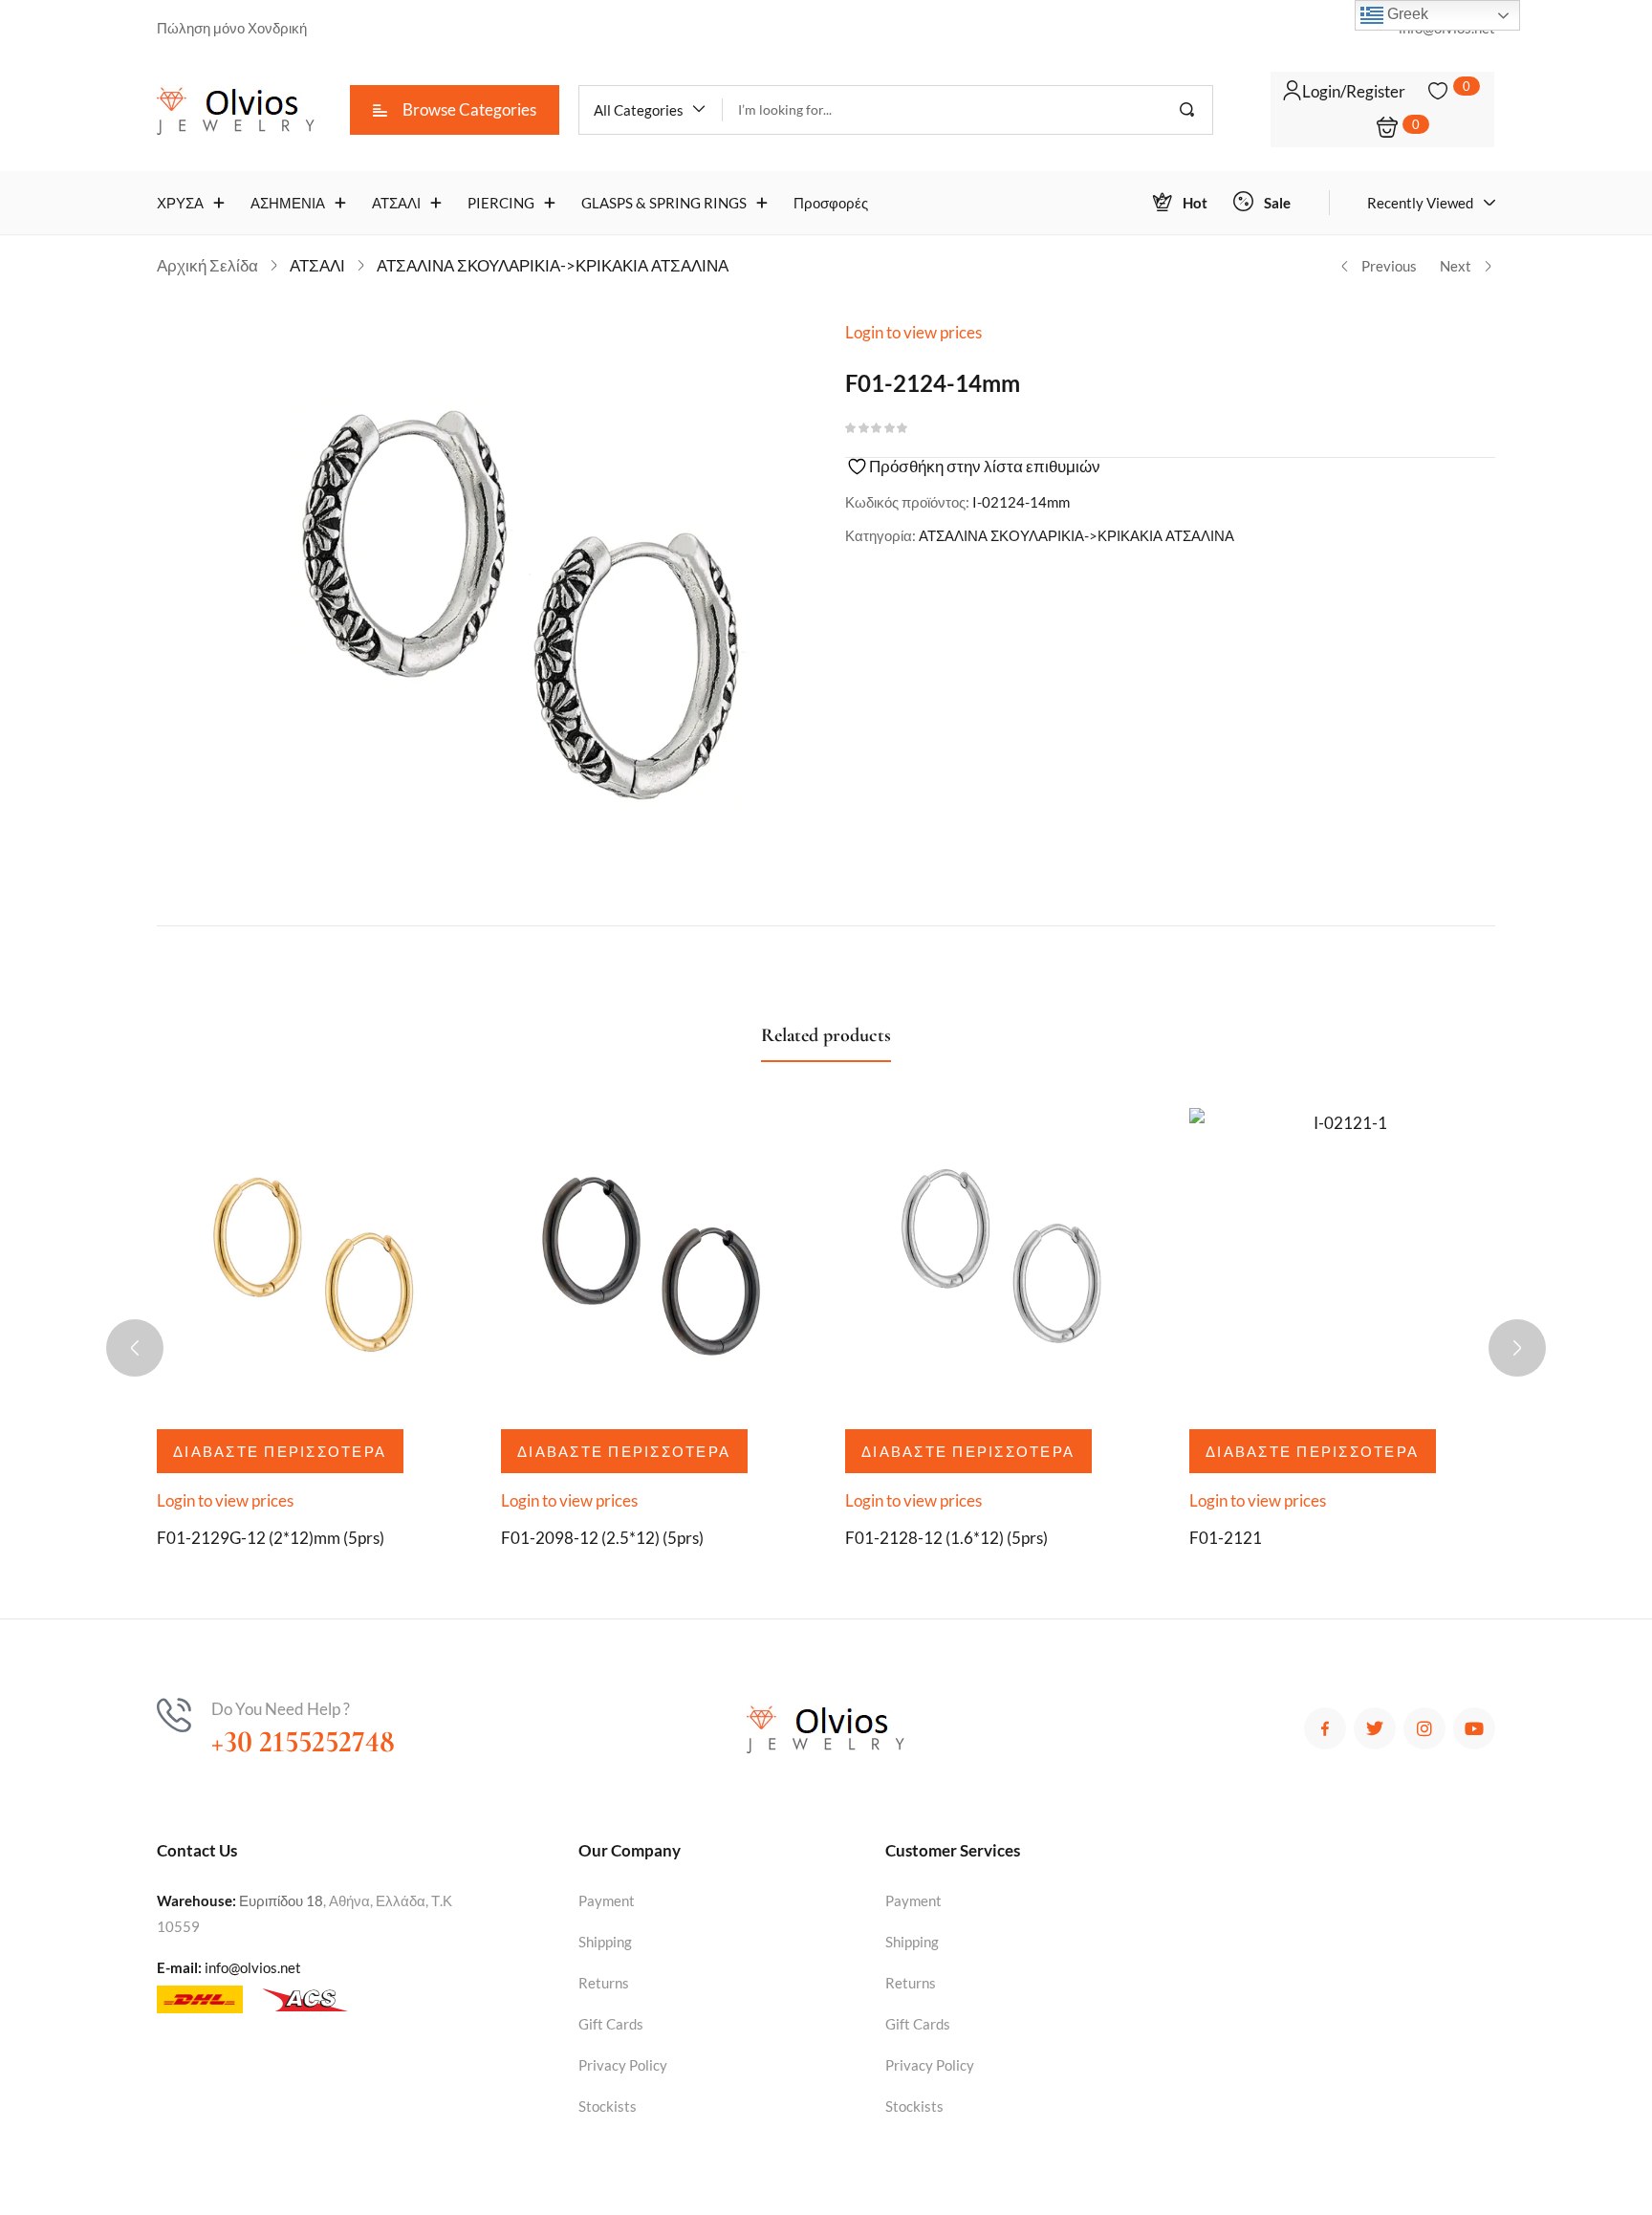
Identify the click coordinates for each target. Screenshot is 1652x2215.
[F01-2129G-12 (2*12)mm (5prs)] (310, 1261)
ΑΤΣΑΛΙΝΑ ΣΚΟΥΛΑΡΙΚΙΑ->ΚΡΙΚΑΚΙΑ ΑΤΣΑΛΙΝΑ (553, 265)
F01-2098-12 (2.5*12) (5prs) (602, 1538)
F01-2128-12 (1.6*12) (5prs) (946, 1538)
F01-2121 (1226, 1538)
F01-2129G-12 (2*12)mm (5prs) (271, 1538)
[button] (651, 110)
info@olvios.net (253, 1967)
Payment (607, 1900)
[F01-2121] (1342, 1261)
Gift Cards (611, 2024)
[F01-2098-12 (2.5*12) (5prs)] (654, 1261)
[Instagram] (1424, 1728)
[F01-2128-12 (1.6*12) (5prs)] (998, 1261)
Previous (1389, 266)
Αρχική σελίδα (207, 265)
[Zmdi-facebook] (1325, 1728)
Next (1456, 266)
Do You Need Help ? (281, 1709)
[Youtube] (1474, 1728)
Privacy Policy (623, 2065)
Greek (1406, 14)
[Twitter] (1375, 1728)
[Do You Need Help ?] (174, 1715)
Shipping (605, 1942)
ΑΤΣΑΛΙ (317, 265)
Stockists (608, 2106)
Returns (604, 1983)
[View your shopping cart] (1387, 129)
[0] (1438, 91)
